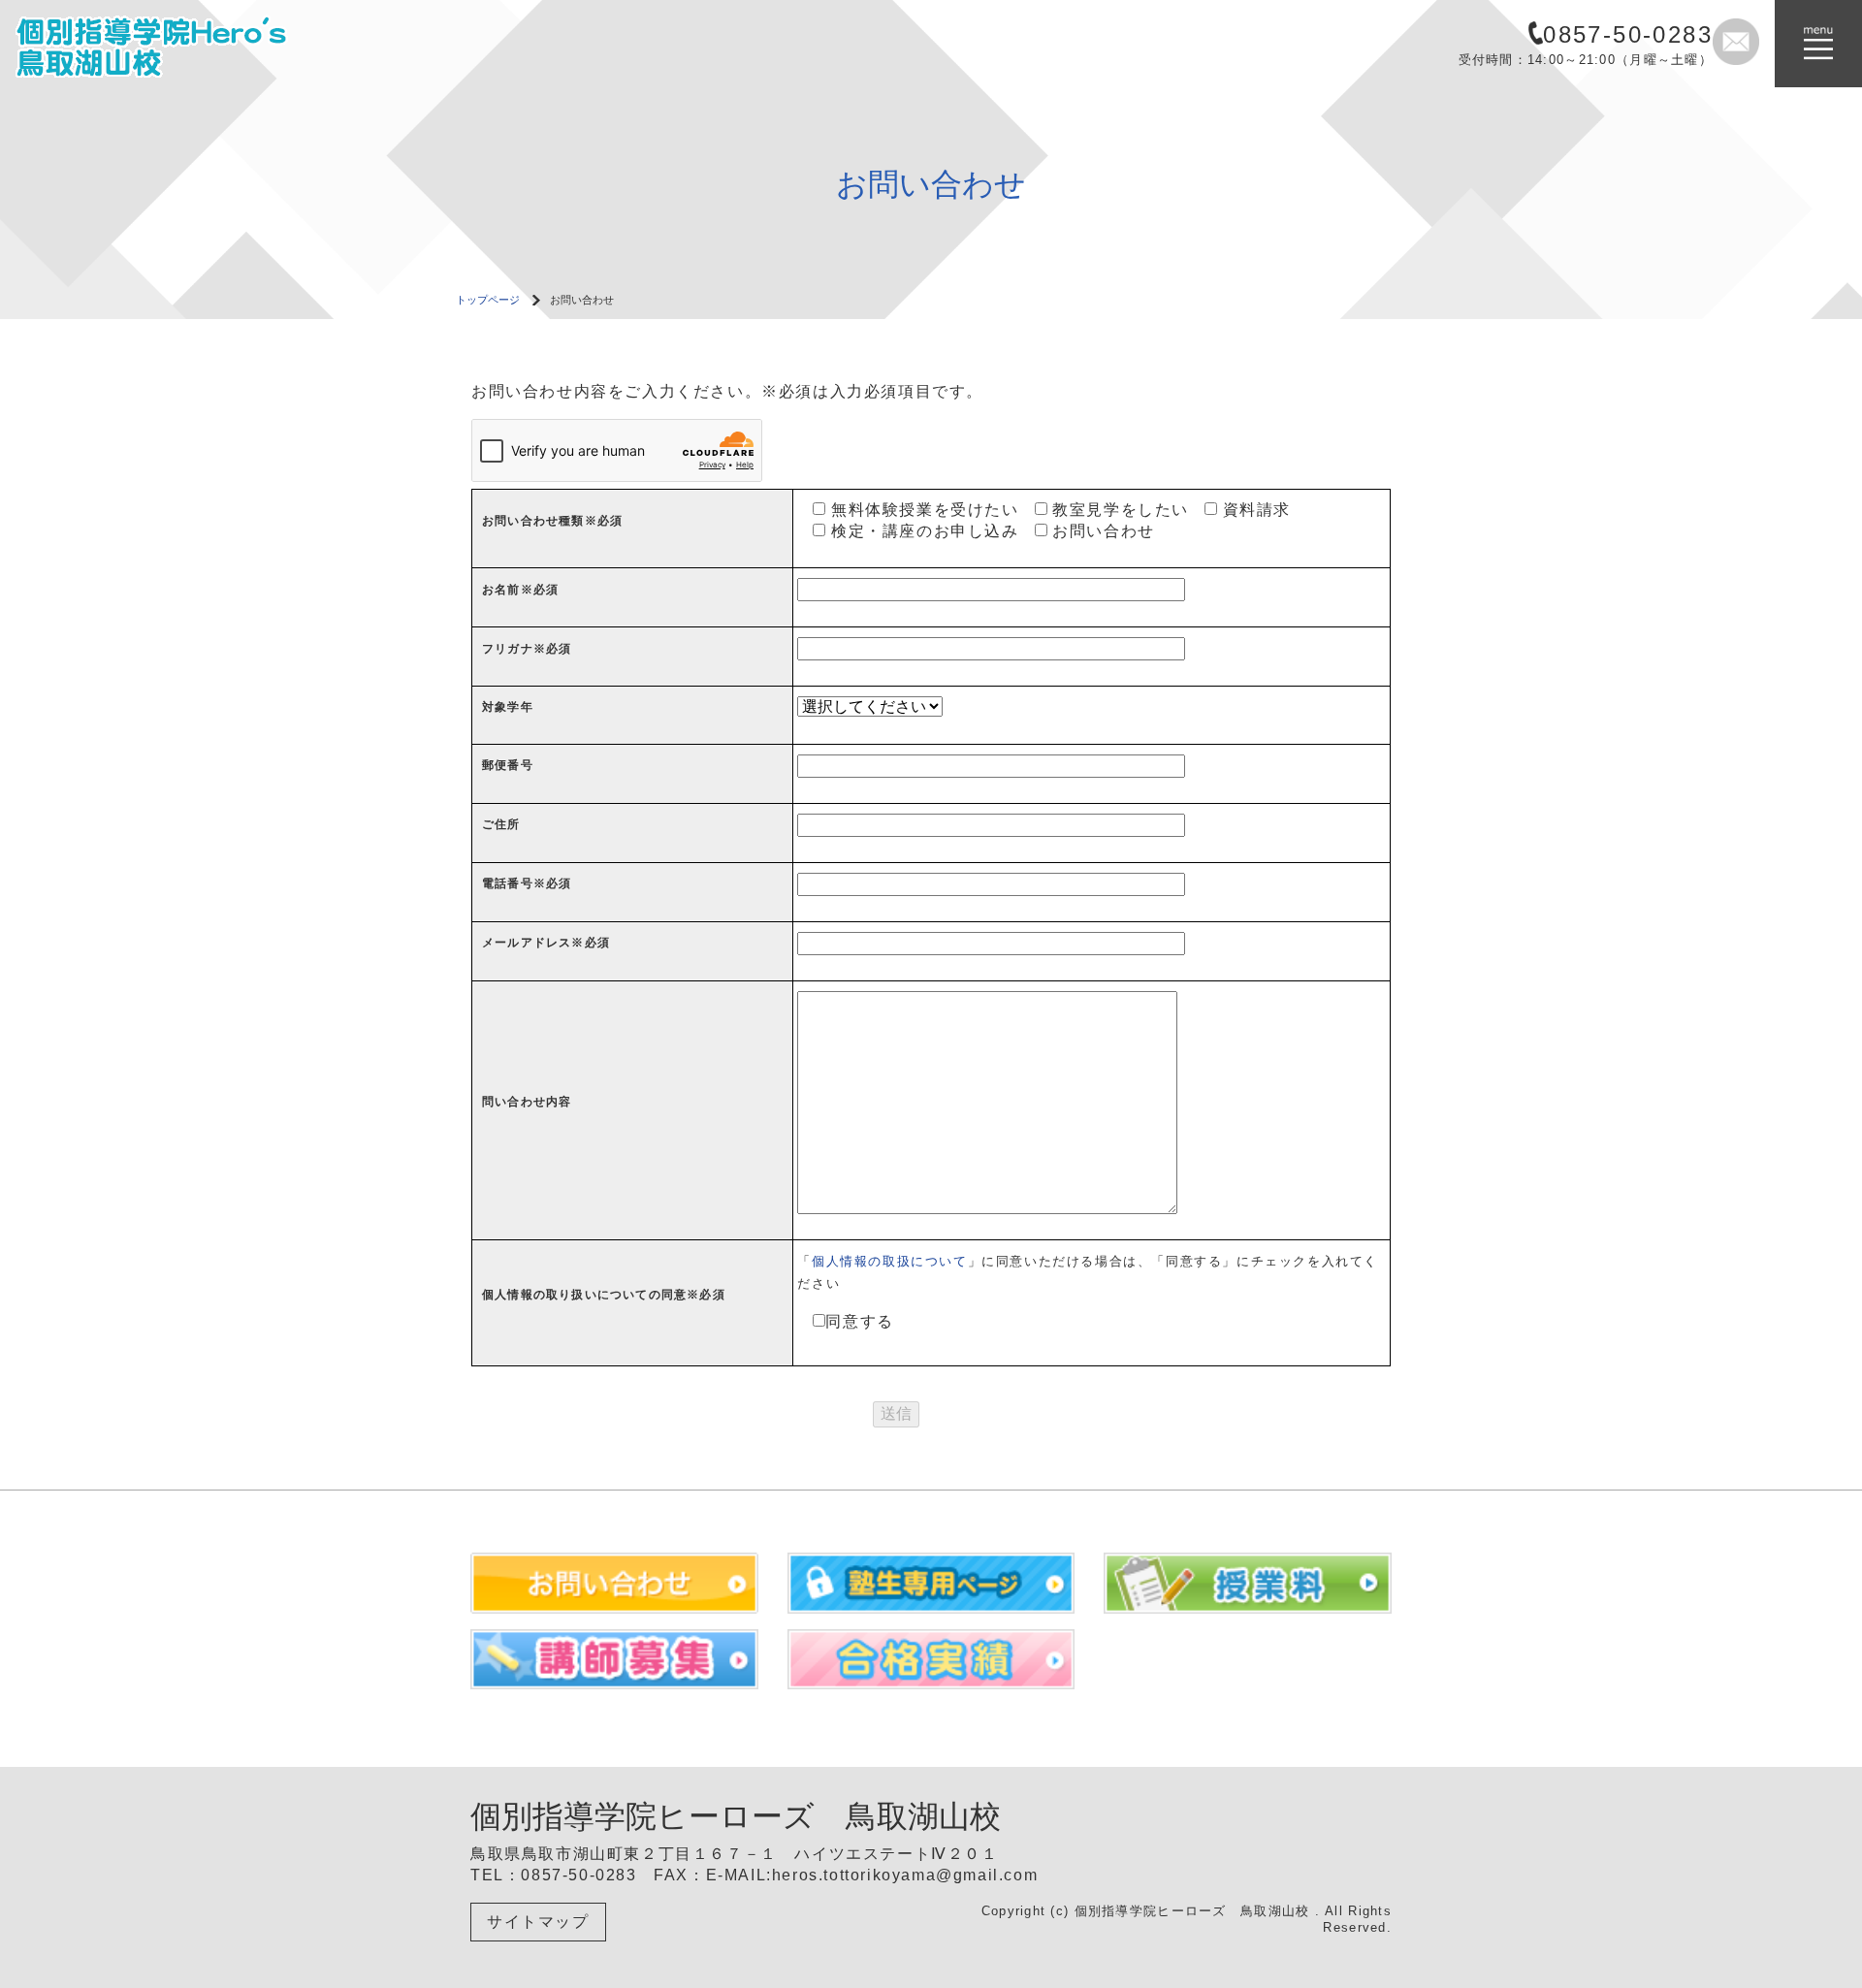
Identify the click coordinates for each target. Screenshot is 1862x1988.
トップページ (488, 300)
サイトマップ (538, 1922)
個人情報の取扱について (890, 1261)
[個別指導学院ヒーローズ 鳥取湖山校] (180, 42)
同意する (859, 1321)
